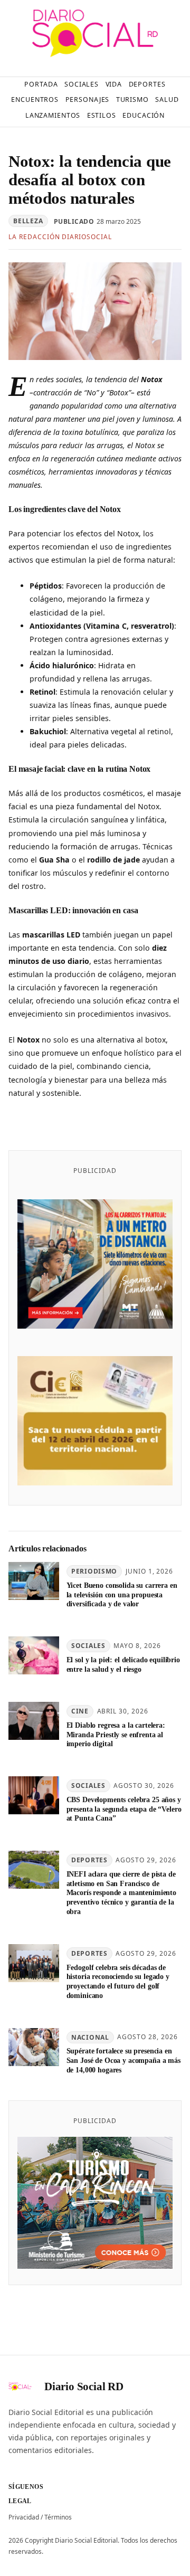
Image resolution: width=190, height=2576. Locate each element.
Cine (80, 1711)
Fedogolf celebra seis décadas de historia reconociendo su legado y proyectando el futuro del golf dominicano (118, 1981)
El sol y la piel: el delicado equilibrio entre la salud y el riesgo (123, 1664)
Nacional (90, 2037)
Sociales (88, 1646)
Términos (58, 2517)
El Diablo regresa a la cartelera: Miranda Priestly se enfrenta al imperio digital (116, 1735)
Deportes (89, 1860)
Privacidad (24, 2517)
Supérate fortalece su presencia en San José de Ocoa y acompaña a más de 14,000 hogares (123, 2060)
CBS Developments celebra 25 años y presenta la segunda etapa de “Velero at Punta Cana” (124, 1809)
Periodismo (94, 1571)
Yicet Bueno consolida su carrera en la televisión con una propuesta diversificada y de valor (122, 1595)
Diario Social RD (84, 2386)
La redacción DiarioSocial (60, 237)
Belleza (28, 221)
